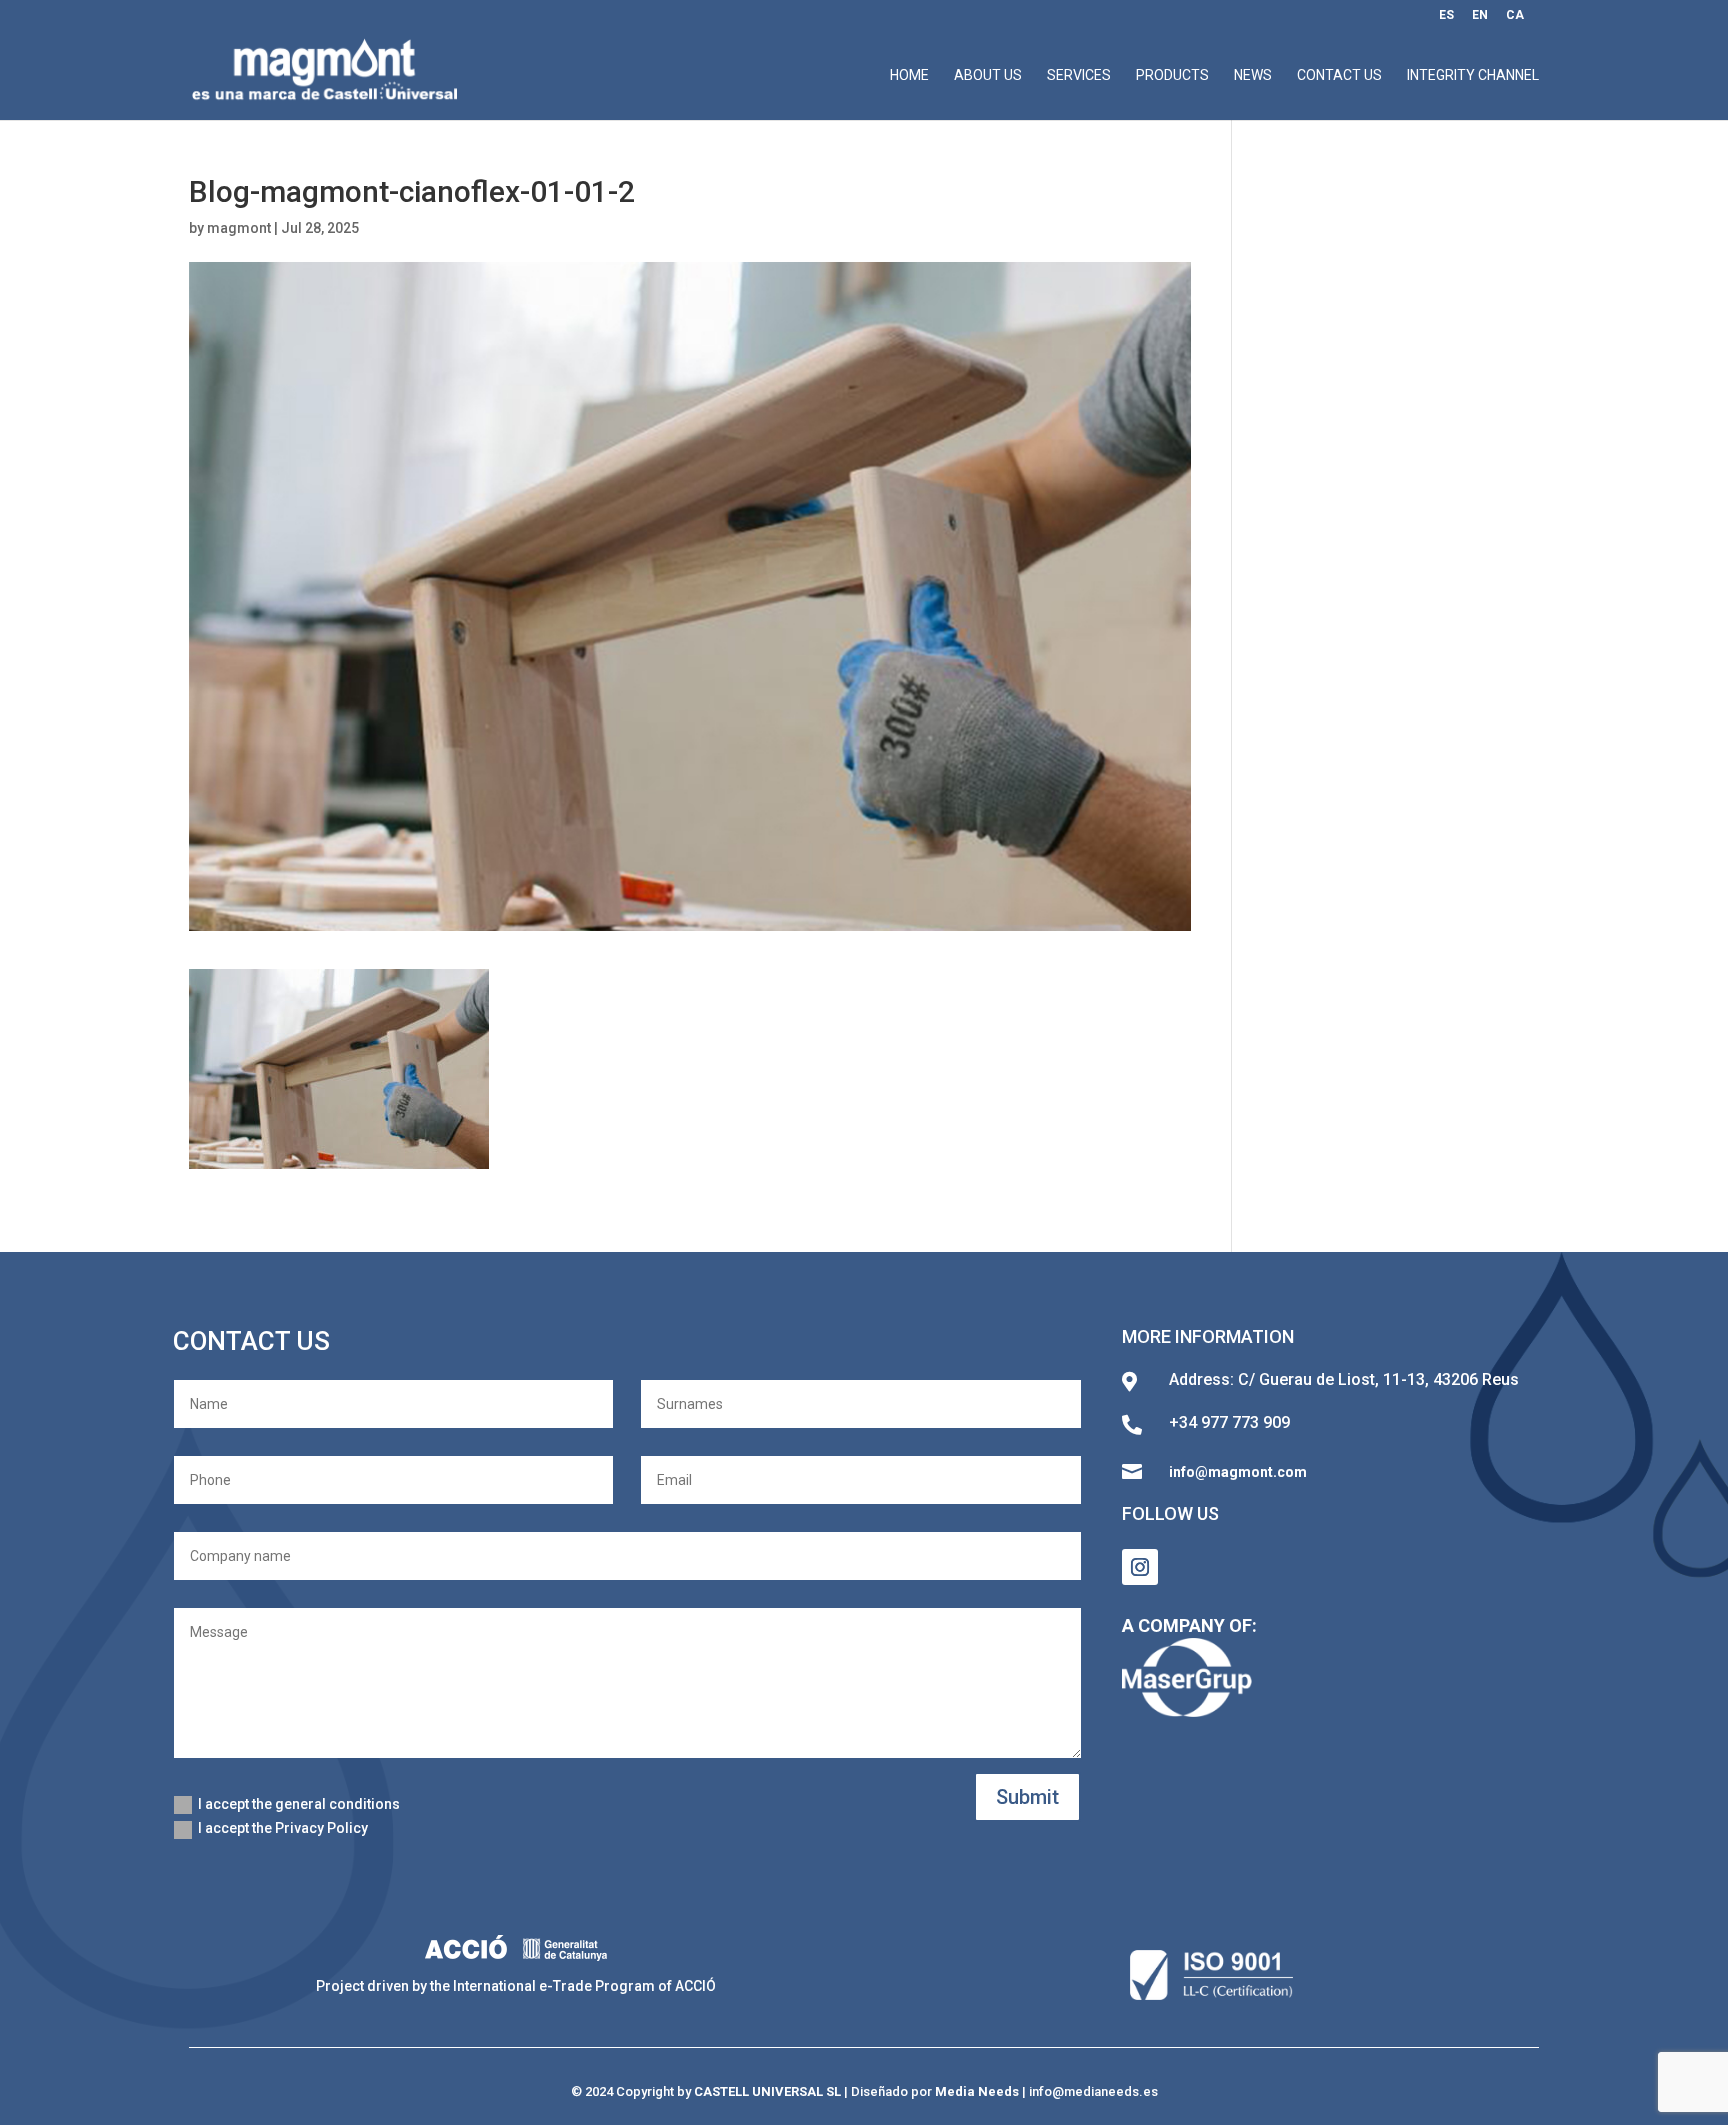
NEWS (1253, 75)
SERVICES (1079, 75)
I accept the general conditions (299, 1804)
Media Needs (977, 2091)
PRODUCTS (1172, 75)
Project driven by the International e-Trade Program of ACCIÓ (516, 1986)
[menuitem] (1446, 19)
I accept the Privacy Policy (283, 1828)
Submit (1027, 1797)
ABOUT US (988, 75)
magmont (239, 228)
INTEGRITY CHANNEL (1473, 75)
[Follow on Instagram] (1140, 1567)
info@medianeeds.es (1093, 2091)
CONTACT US (1339, 75)
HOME (909, 75)
